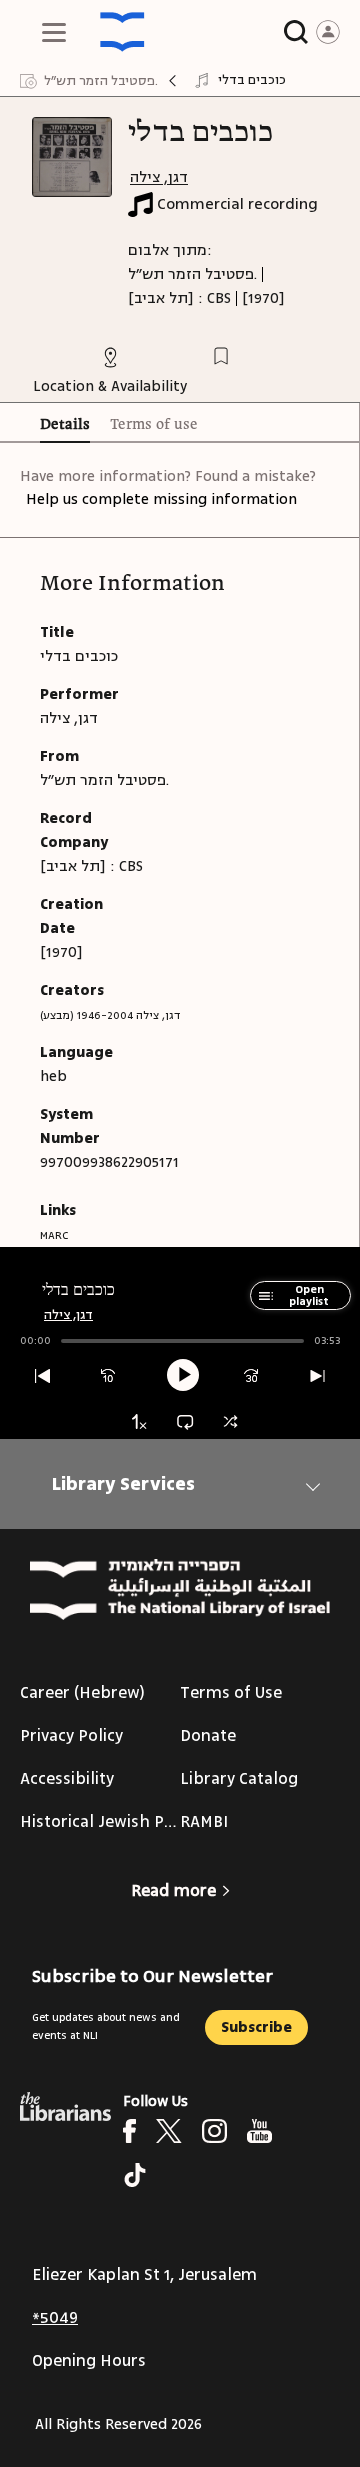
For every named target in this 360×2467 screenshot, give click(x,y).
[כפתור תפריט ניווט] (54, 32)
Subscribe (256, 2027)
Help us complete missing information (161, 499)
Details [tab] (65, 425)
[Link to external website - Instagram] (214, 2131)
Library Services (123, 1484)
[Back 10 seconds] (108, 1376)
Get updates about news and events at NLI (106, 2026)
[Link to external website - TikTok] (135, 2175)
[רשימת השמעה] (262, 1305)
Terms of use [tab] (154, 425)
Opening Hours (89, 2361)
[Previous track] (42, 1376)
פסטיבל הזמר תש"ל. (192, 274)
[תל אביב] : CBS (179, 298)
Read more (173, 1891)
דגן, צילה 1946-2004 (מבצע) (110, 1015)
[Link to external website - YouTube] (259, 2131)
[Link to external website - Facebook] (129, 2131)
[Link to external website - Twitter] (169, 2131)
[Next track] (317, 1376)
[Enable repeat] (184, 1421)
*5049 (55, 2318)
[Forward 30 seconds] (251, 1376)
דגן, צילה (159, 177)
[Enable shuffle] (230, 1421)
